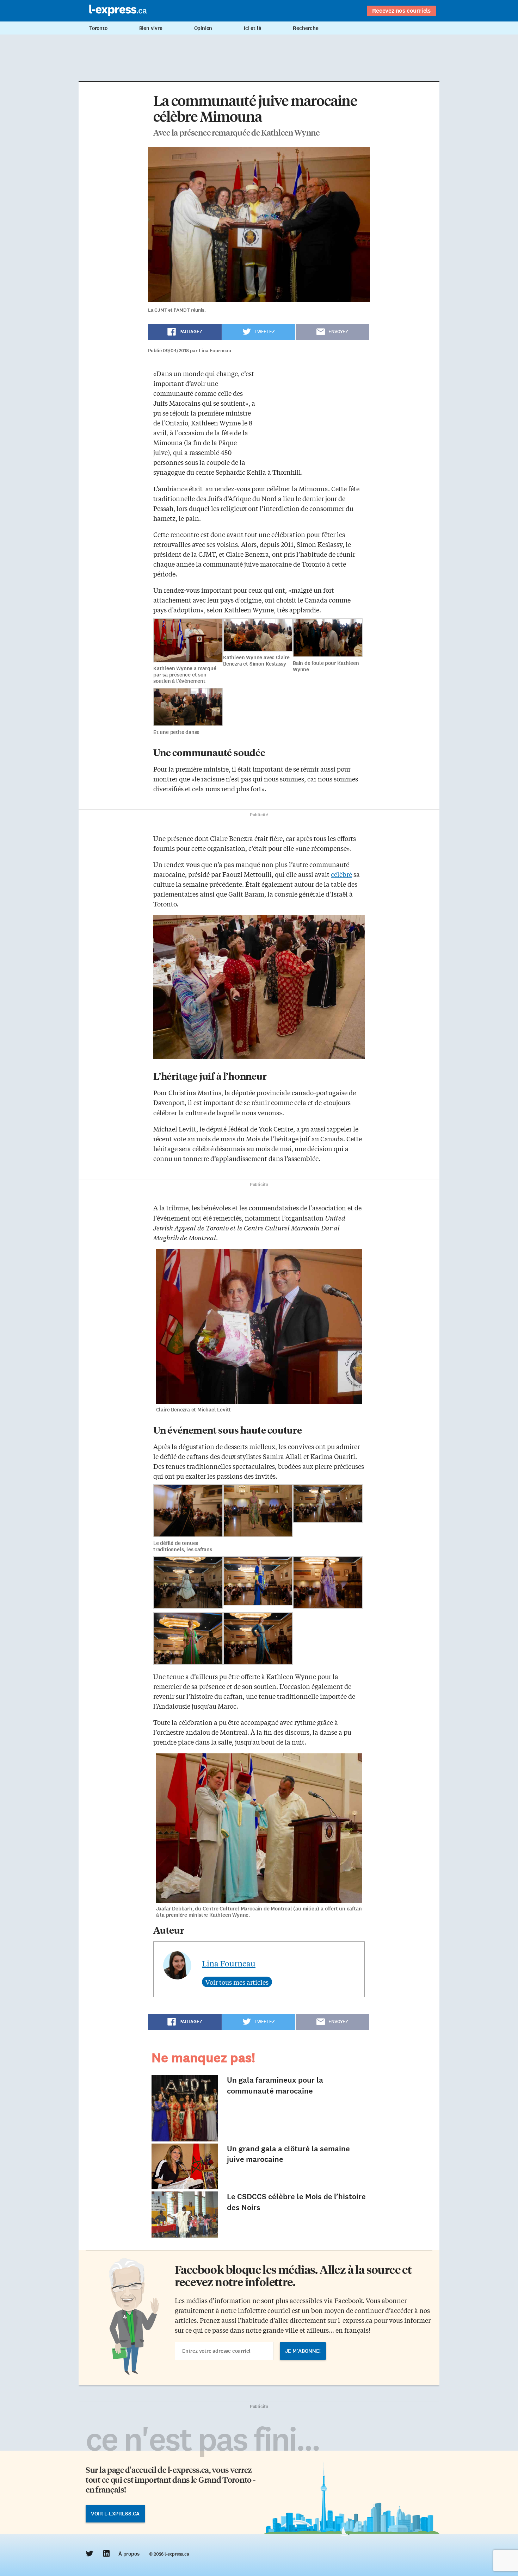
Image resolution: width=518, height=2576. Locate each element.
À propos (129, 2554)
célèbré (341, 874)
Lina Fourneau (229, 1963)
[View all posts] (237, 1982)
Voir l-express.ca (115, 2514)
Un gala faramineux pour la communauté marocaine (275, 2085)
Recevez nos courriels (401, 11)
